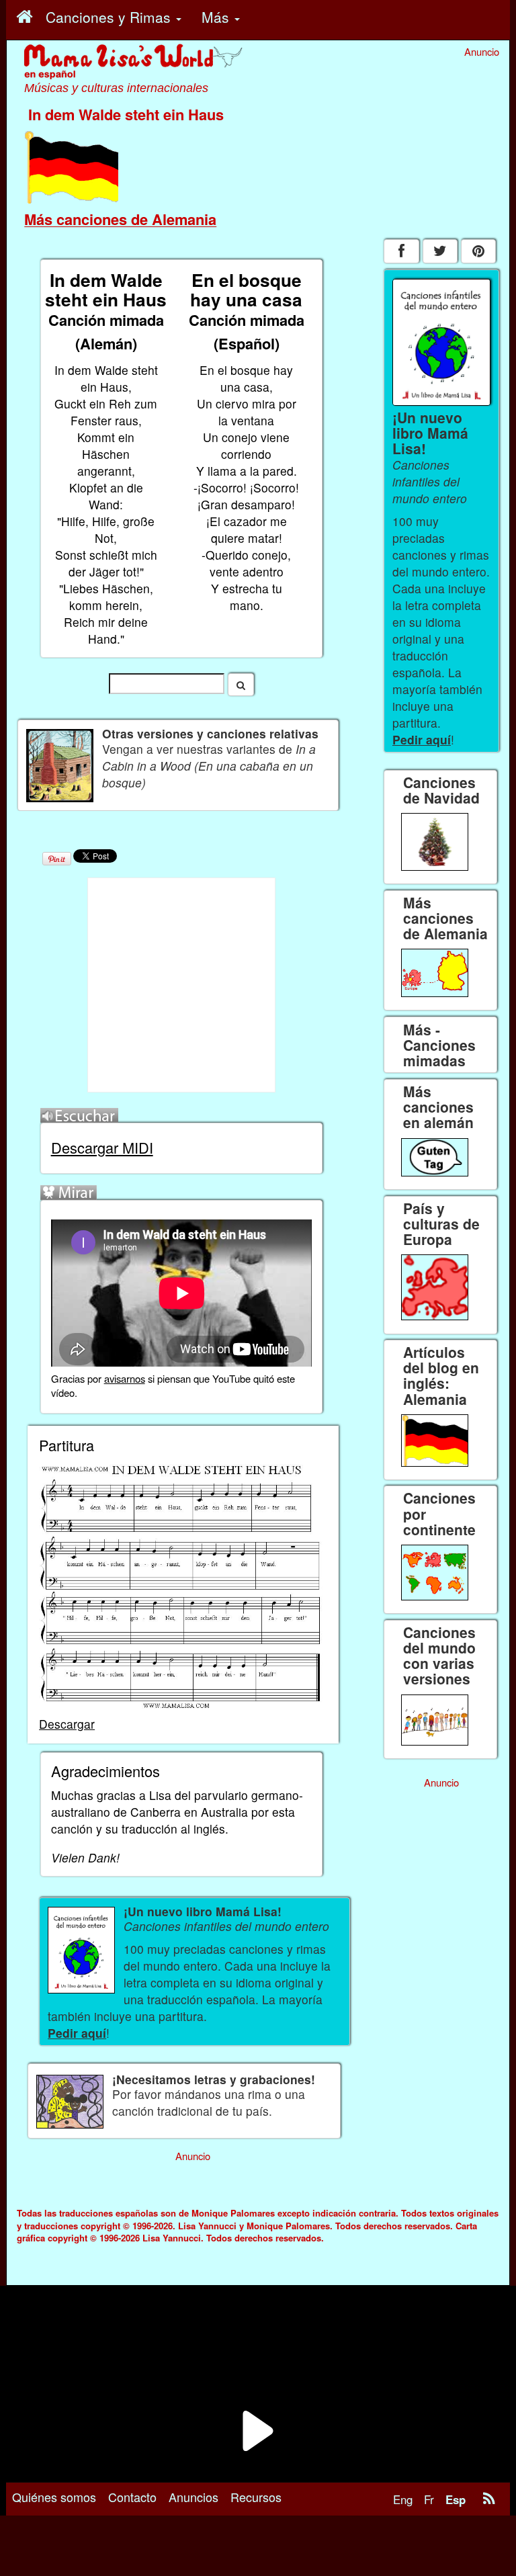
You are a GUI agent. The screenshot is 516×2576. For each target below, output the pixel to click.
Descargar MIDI (102, 1147)
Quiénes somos (54, 2497)
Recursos (256, 2497)
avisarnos (125, 1378)
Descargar (67, 1724)
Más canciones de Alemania (120, 219)
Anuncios (193, 2497)
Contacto (132, 2497)
